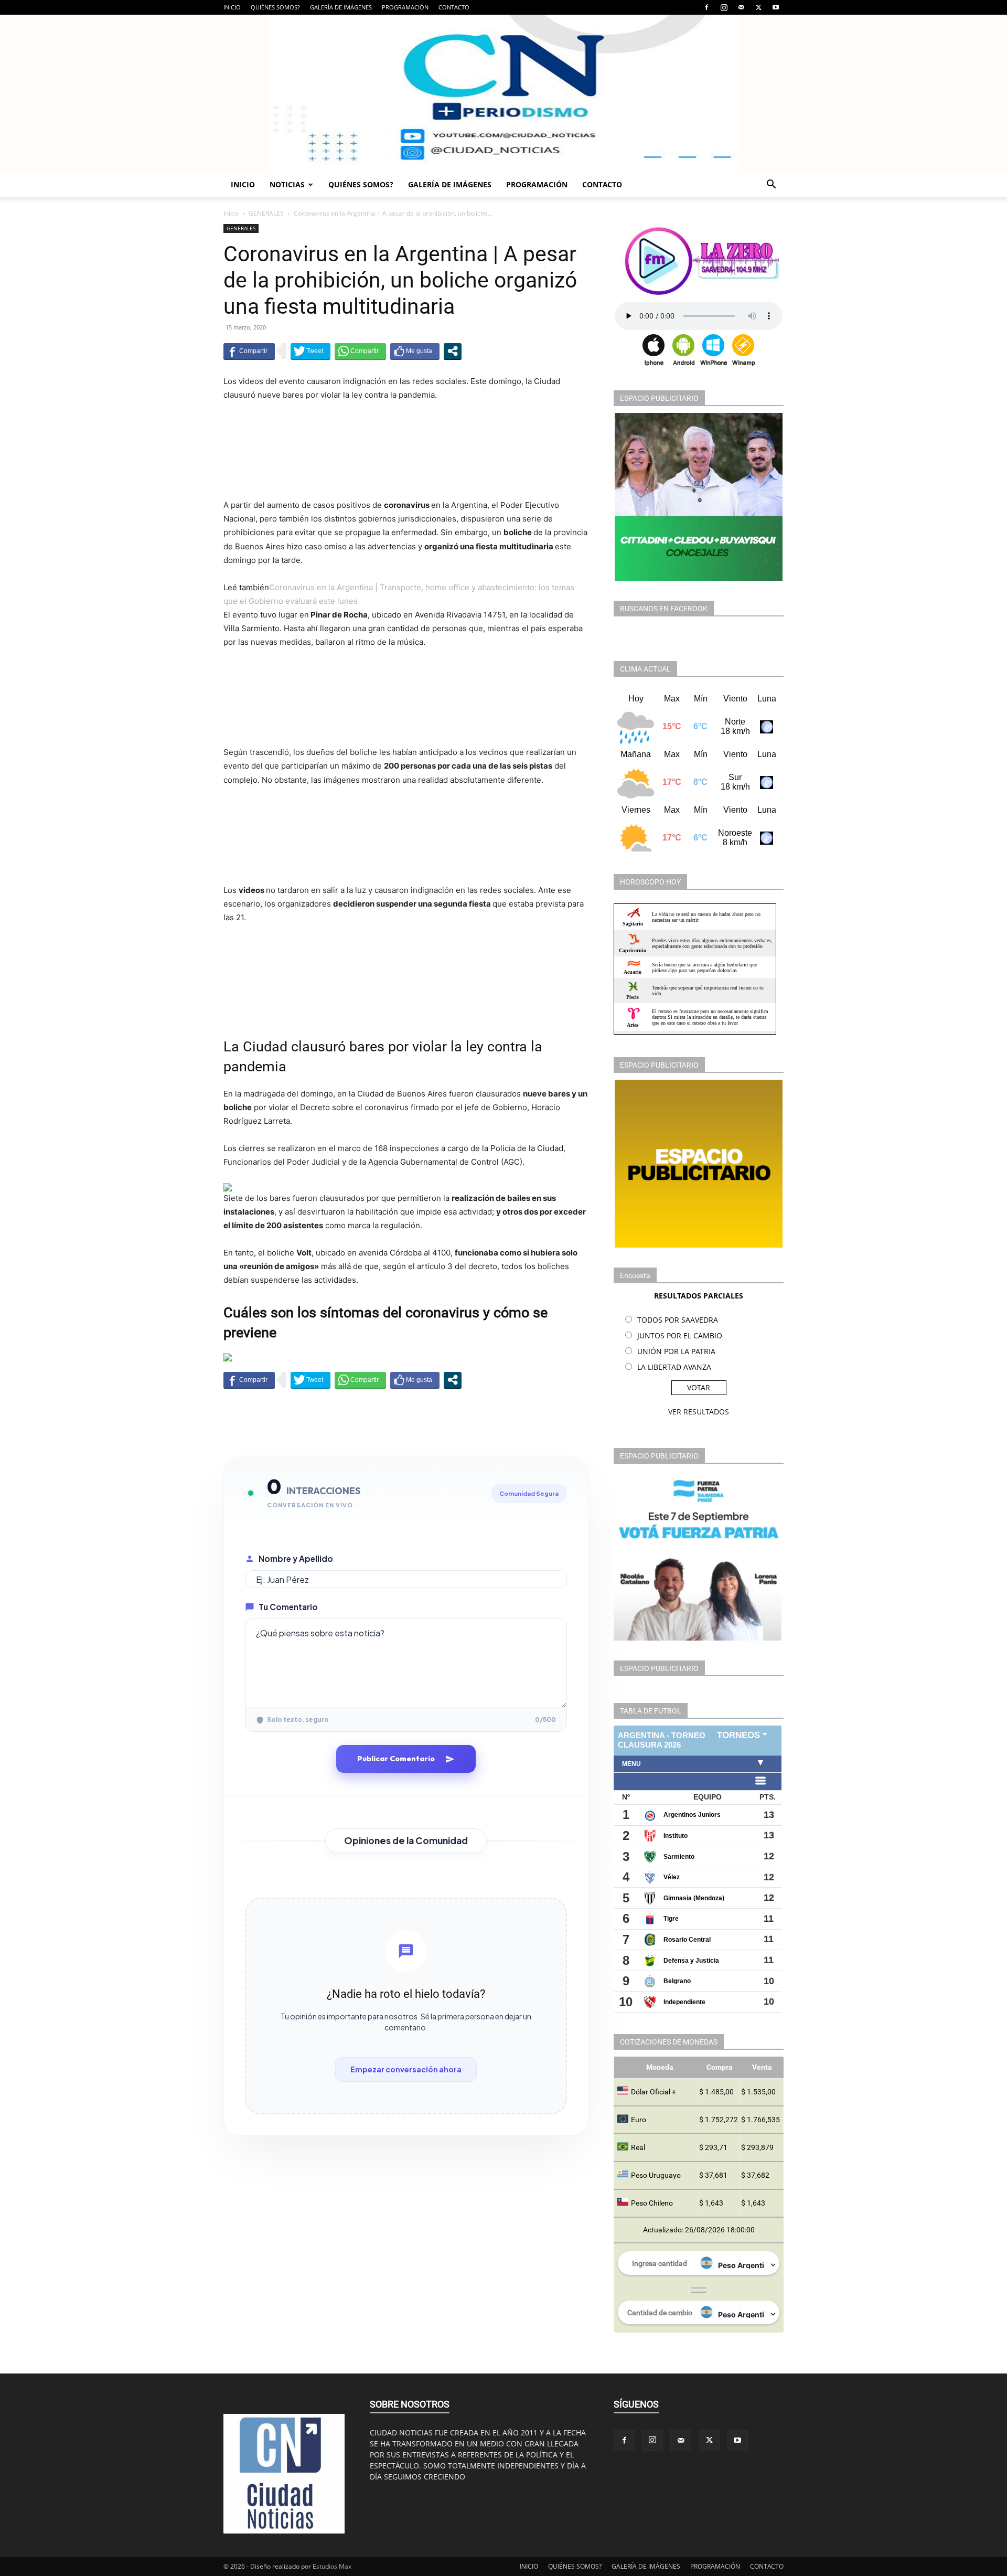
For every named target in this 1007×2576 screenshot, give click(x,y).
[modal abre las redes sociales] (453, 351)
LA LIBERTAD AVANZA (674, 1367)
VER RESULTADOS (699, 1412)
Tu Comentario (288, 1607)
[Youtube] (776, 7)
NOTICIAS (287, 184)
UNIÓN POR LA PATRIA (676, 1351)
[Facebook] (706, 7)
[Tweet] (310, 351)
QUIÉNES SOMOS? (275, 7)
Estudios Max (332, 2566)
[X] (758, 7)
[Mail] (741, 7)
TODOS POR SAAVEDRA (678, 1320)
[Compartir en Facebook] (249, 351)
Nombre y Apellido (296, 1558)
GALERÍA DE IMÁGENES (341, 7)
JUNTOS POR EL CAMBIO (680, 1335)
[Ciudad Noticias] (504, 93)
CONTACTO (454, 7)
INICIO (232, 7)
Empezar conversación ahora (406, 2069)
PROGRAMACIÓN (405, 7)
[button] (771, 185)
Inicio (231, 213)
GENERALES (266, 213)
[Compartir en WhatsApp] (360, 351)
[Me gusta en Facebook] (415, 351)
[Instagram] (724, 7)
